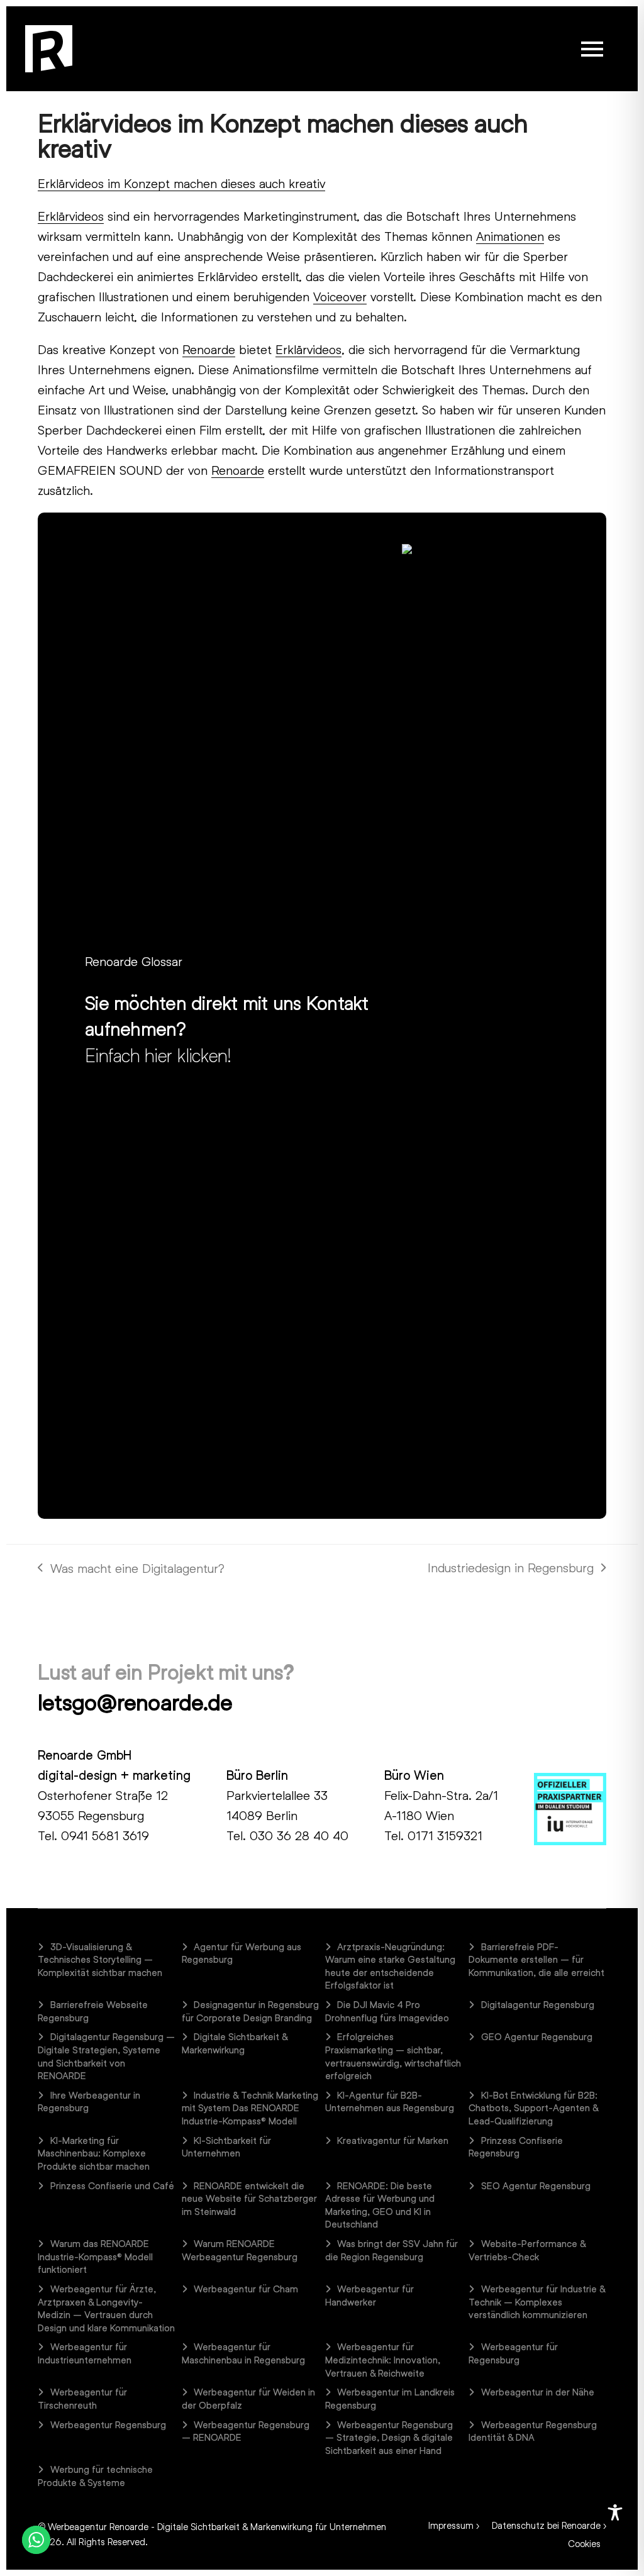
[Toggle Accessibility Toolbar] (615, 2512)
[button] (592, 49)
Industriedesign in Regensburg (511, 1568)
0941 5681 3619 (105, 1835)
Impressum (451, 2525)
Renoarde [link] (209, 349)
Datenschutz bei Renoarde (546, 2525)
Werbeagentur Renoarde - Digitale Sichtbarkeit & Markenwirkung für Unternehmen (217, 2526)
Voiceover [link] (340, 296)
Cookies (584, 2543)
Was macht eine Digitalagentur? (131, 1569)
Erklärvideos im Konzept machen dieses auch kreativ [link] (181, 183)
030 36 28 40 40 (299, 1835)
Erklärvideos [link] (71, 216)
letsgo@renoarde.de (135, 1702)
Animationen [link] (510, 236)
